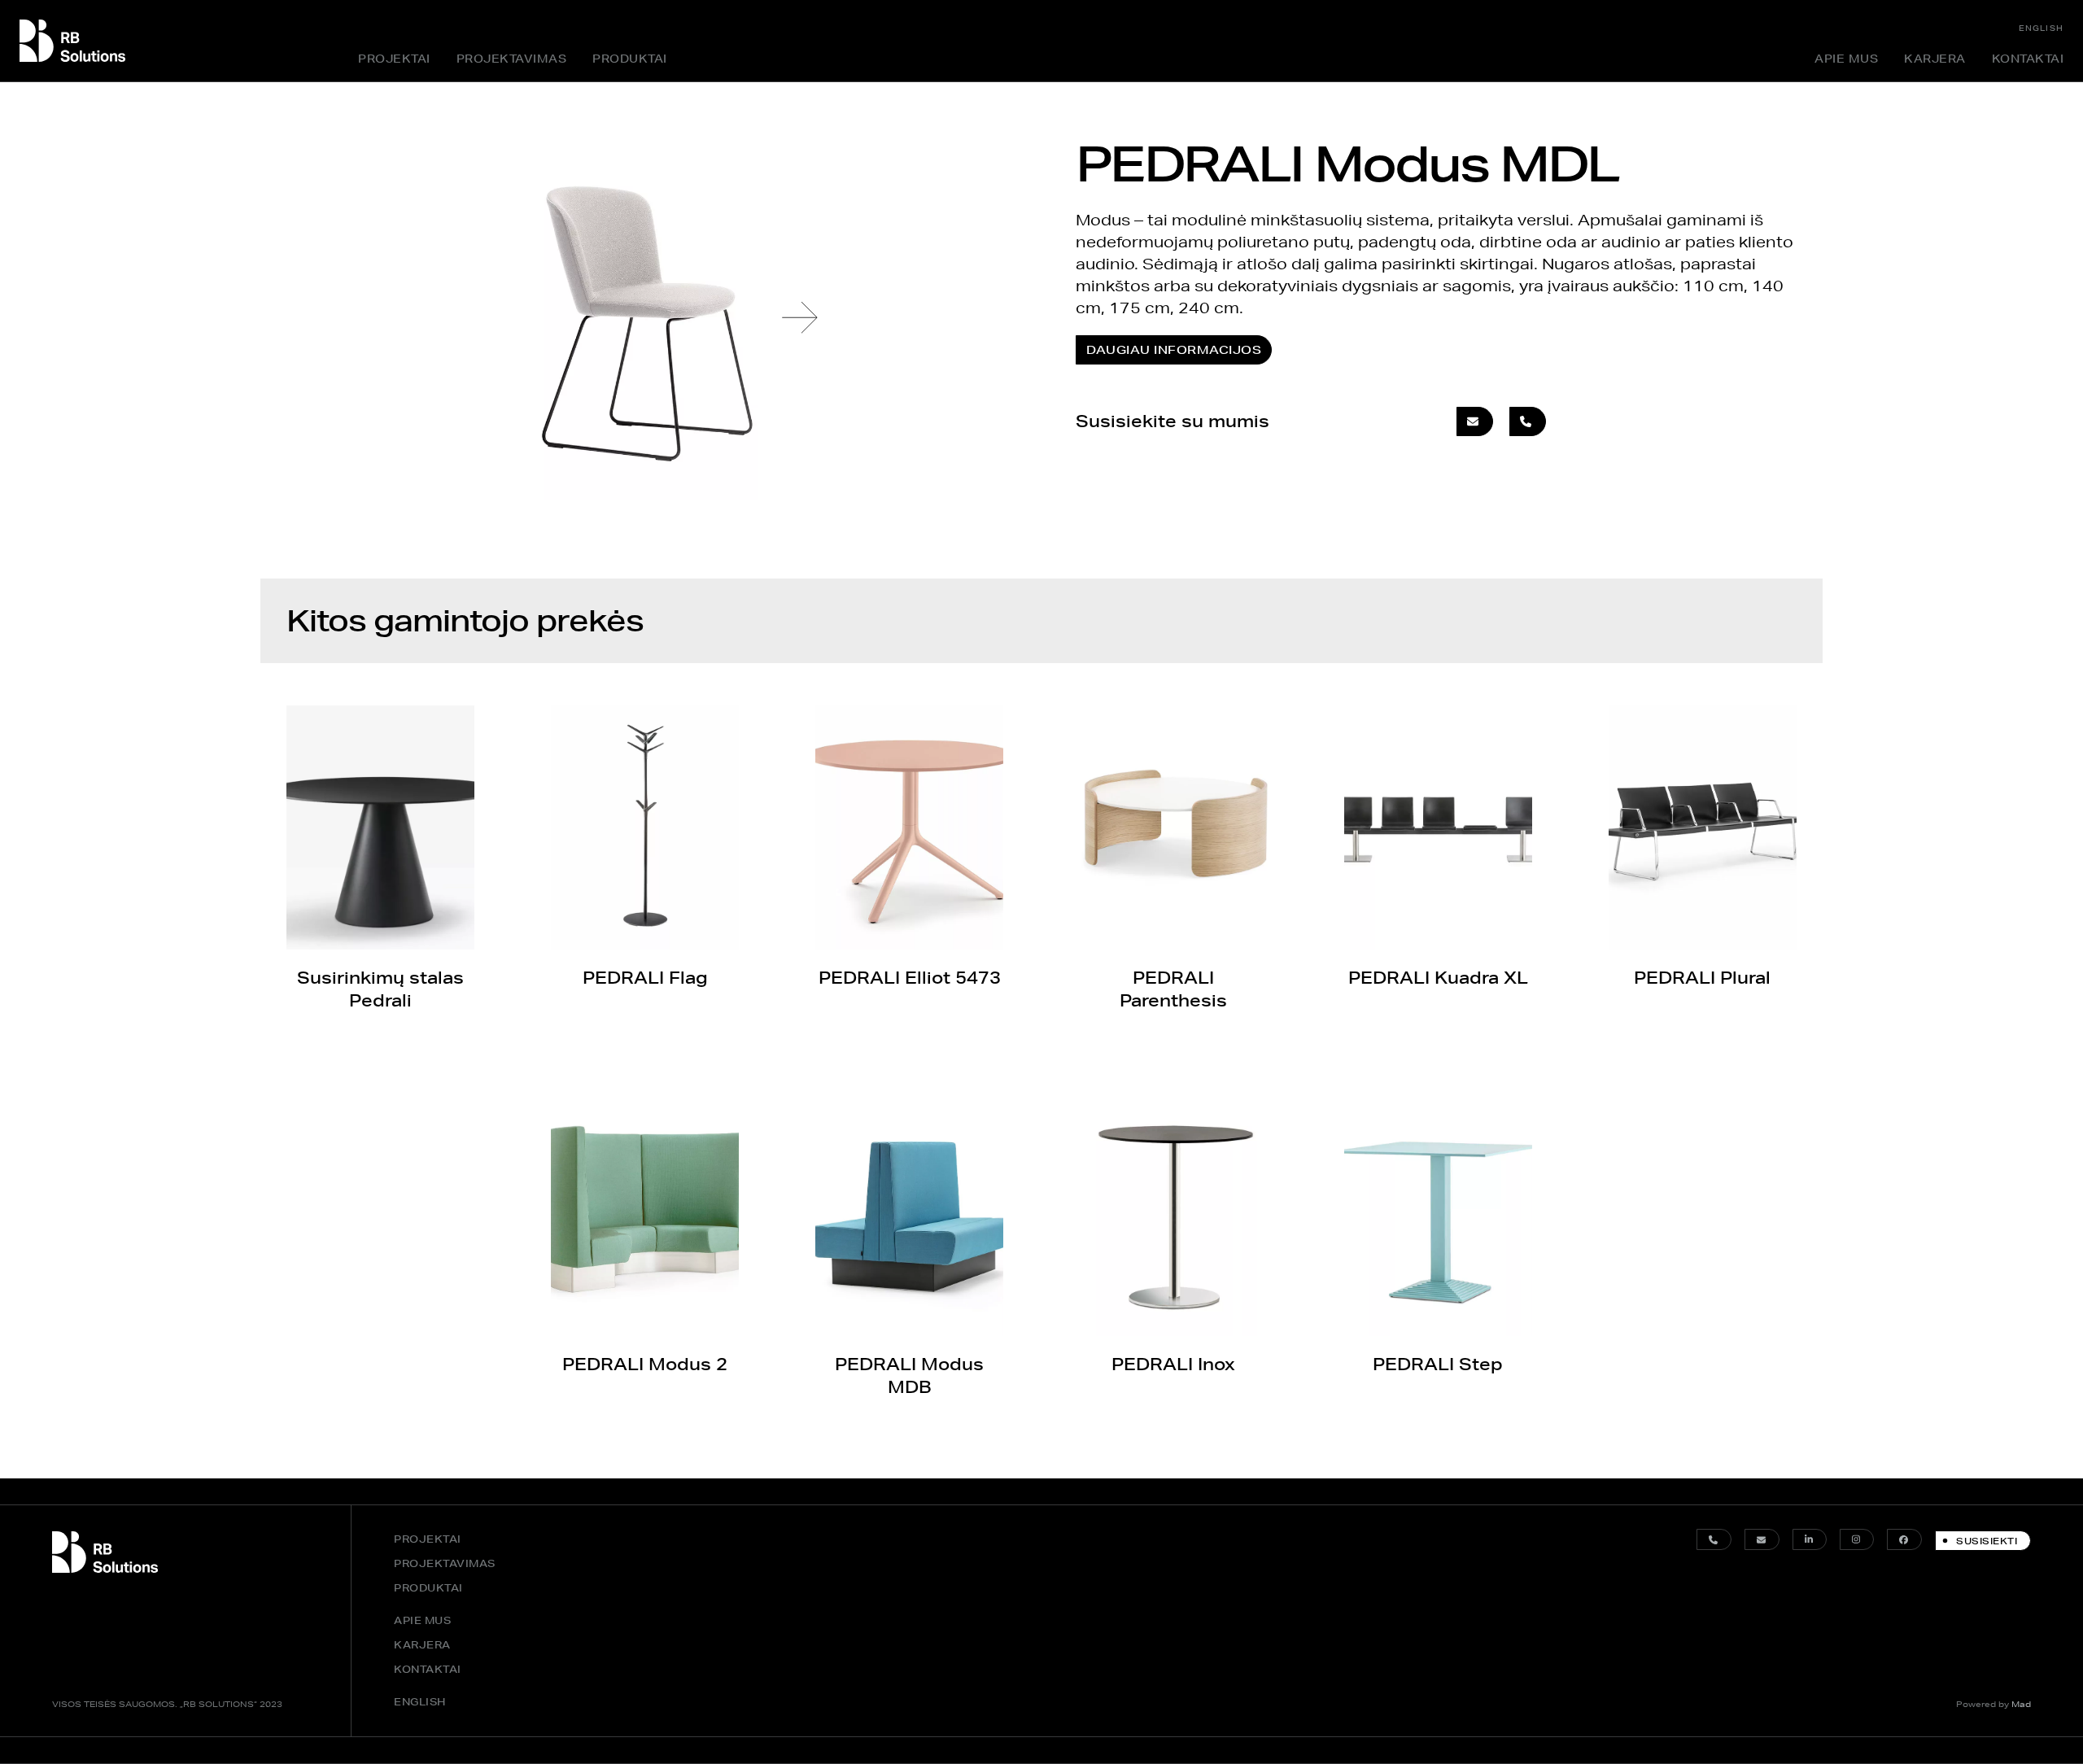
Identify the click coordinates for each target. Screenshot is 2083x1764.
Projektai (394, 59)
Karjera (1935, 59)
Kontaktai (2028, 59)
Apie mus (1846, 59)
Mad (2021, 1704)
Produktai (630, 59)
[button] (800, 317)
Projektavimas (512, 59)
